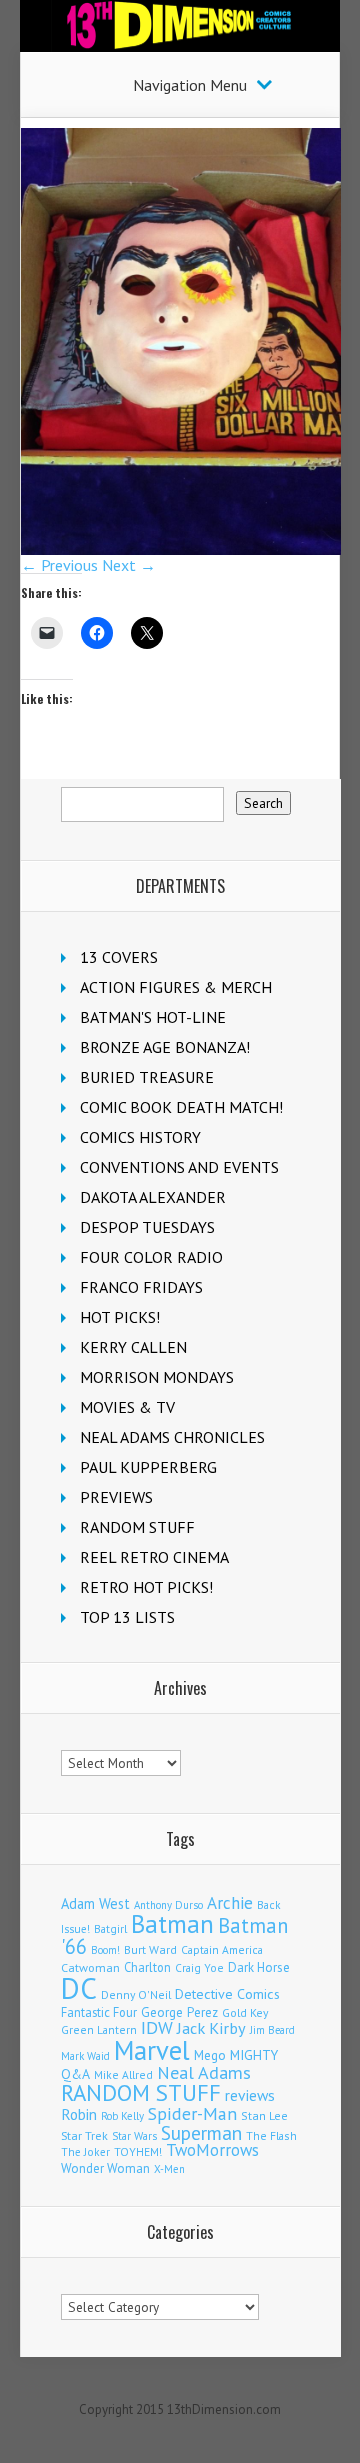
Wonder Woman (105, 2168)
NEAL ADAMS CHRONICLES (172, 1437)
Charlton (147, 1967)
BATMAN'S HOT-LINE (153, 1017)
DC (79, 1988)
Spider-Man (192, 2113)
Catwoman (90, 1967)
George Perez (179, 2012)
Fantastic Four (99, 2012)
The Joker (85, 2152)
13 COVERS (119, 957)
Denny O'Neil (136, 1994)
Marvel (152, 2050)
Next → (129, 565)
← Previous (59, 565)
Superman (201, 2132)
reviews (250, 2095)
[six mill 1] (181, 549)
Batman (172, 1924)
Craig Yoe (199, 1967)
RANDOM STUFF (137, 1527)
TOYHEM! (138, 2151)
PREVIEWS (116, 1497)
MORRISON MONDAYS (157, 1377)
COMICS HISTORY (140, 1137)
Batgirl (110, 1928)
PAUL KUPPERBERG (148, 1467)
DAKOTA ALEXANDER (153, 1197)
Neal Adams (204, 2072)
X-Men (169, 2169)
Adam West (95, 1903)
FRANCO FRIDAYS (141, 1287)
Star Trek (84, 2135)
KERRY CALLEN (133, 1347)
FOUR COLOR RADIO (151, 1257)
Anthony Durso (168, 1905)
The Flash (271, 2135)
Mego (210, 2055)
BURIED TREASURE (147, 1077)
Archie (230, 1903)
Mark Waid (85, 2056)
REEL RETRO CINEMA (154, 1557)
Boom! (105, 1950)
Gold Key (245, 2012)
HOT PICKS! (120, 1317)
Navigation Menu (190, 85)
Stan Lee (264, 2115)
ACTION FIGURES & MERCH (176, 987)
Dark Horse (259, 1967)
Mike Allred (123, 2074)
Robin (79, 2114)
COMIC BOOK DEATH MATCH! (181, 1107)
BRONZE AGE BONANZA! (165, 1047)
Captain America (222, 1949)
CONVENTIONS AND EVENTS (179, 1167)
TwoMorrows (212, 2150)
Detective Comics (227, 1994)
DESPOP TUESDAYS (147, 1227)
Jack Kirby (211, 2028)
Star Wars (134, 2136)
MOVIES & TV (127, 1407)
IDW (157, 2027)
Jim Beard (272, 2030)
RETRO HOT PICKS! (146, 1587)
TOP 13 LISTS (127, 1617)
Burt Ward (150, 1949)
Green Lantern (99, 2029)
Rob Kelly (122, 2116)
